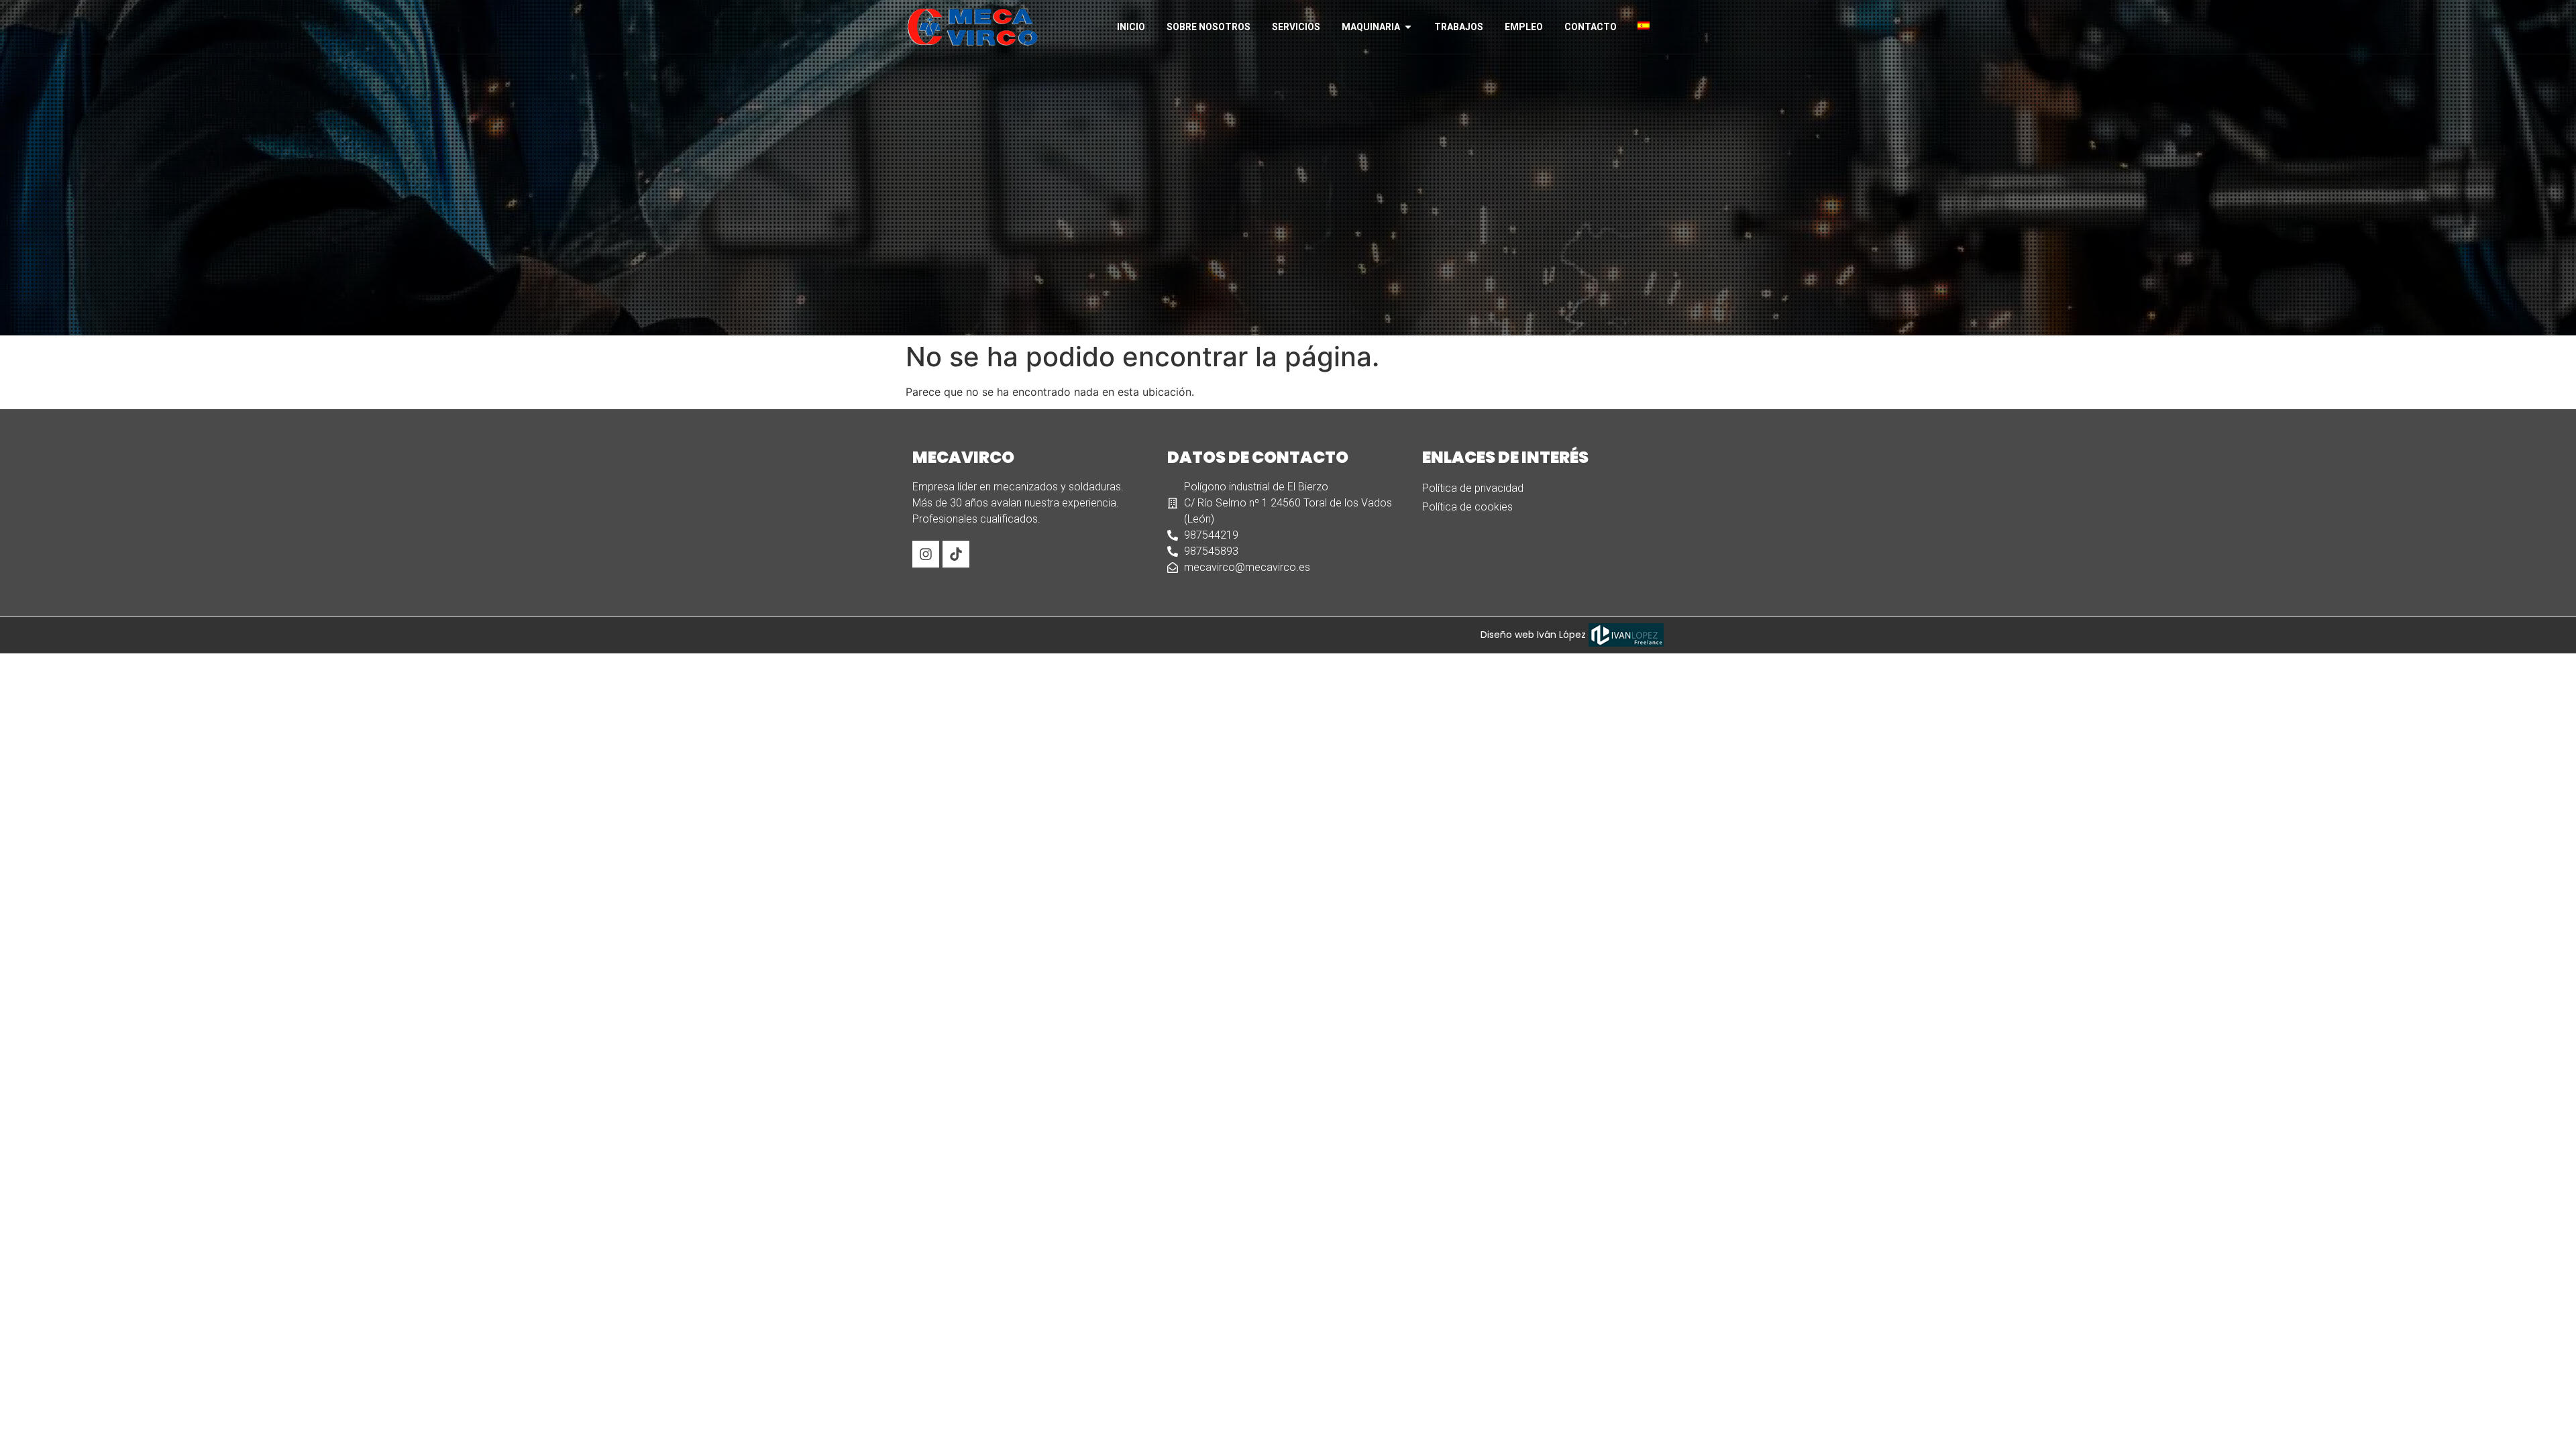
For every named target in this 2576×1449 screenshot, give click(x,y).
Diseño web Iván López (1535, 635)
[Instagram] (926, 554)
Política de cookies (1467, 507)
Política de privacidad (1473, 488)
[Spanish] (1649, 25)
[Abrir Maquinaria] (1408, 27)
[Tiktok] (956, 554)
